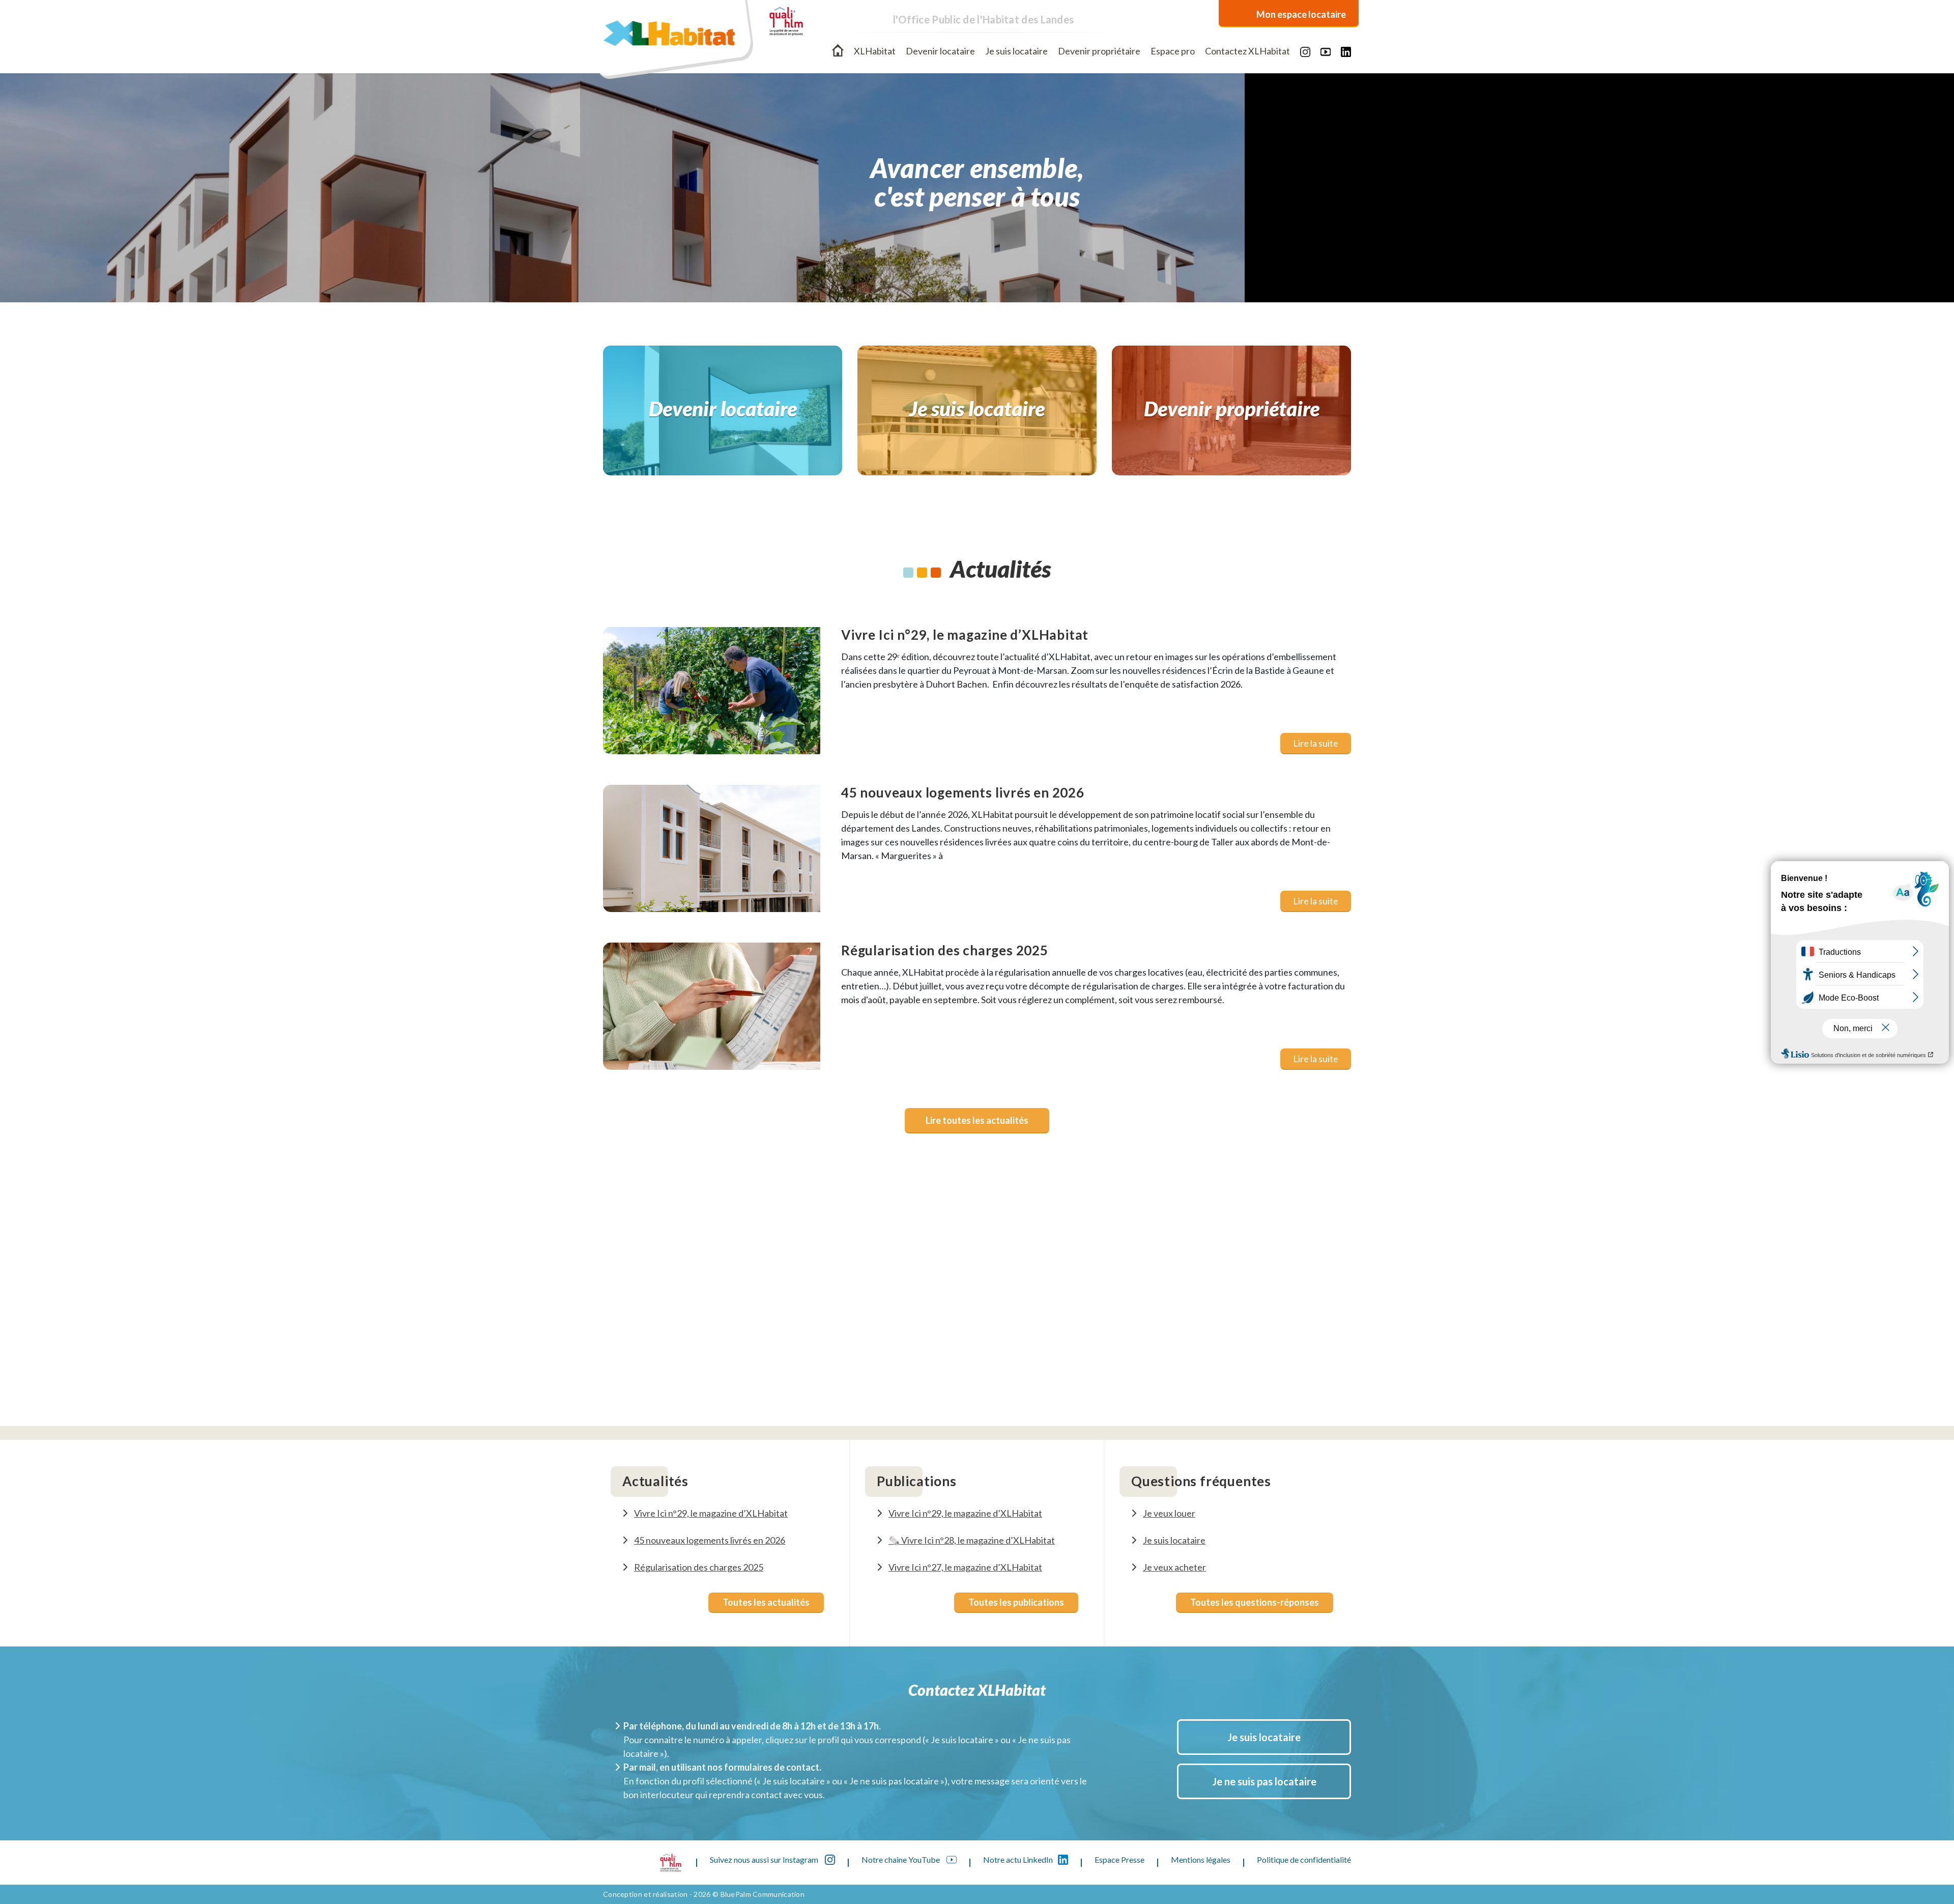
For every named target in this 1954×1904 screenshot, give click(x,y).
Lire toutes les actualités (977, 1120)
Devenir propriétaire (1099, 51)
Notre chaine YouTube (901, 1859)
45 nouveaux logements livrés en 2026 (710, 1540)
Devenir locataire (940, 51)
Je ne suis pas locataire (1264, 1781)
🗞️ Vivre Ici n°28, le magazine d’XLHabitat (972, 1540)
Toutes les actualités (766, 1602)
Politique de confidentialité (1304, 1859)
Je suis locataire (1016, 51)
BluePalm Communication (763, 1894)
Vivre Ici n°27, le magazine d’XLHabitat (965, 1567)
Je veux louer (1169, 1513)
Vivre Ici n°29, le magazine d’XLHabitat (711, 1513)
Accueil (838, 50)
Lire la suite (1316, 743)
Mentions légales (1201, 1859)
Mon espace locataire (1301, 14)
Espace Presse (1119, 1859)
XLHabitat (875, 51)
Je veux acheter (1174, 1567)
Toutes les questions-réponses (1255, 1602)
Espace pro (1173, 51)
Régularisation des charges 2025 (699, 1567)
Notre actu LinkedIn (1018, 1859)
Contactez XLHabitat (1247, 51)
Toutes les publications (1016, 1602)
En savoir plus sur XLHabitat (977, 1376)
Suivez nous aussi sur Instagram (765, 1859)
